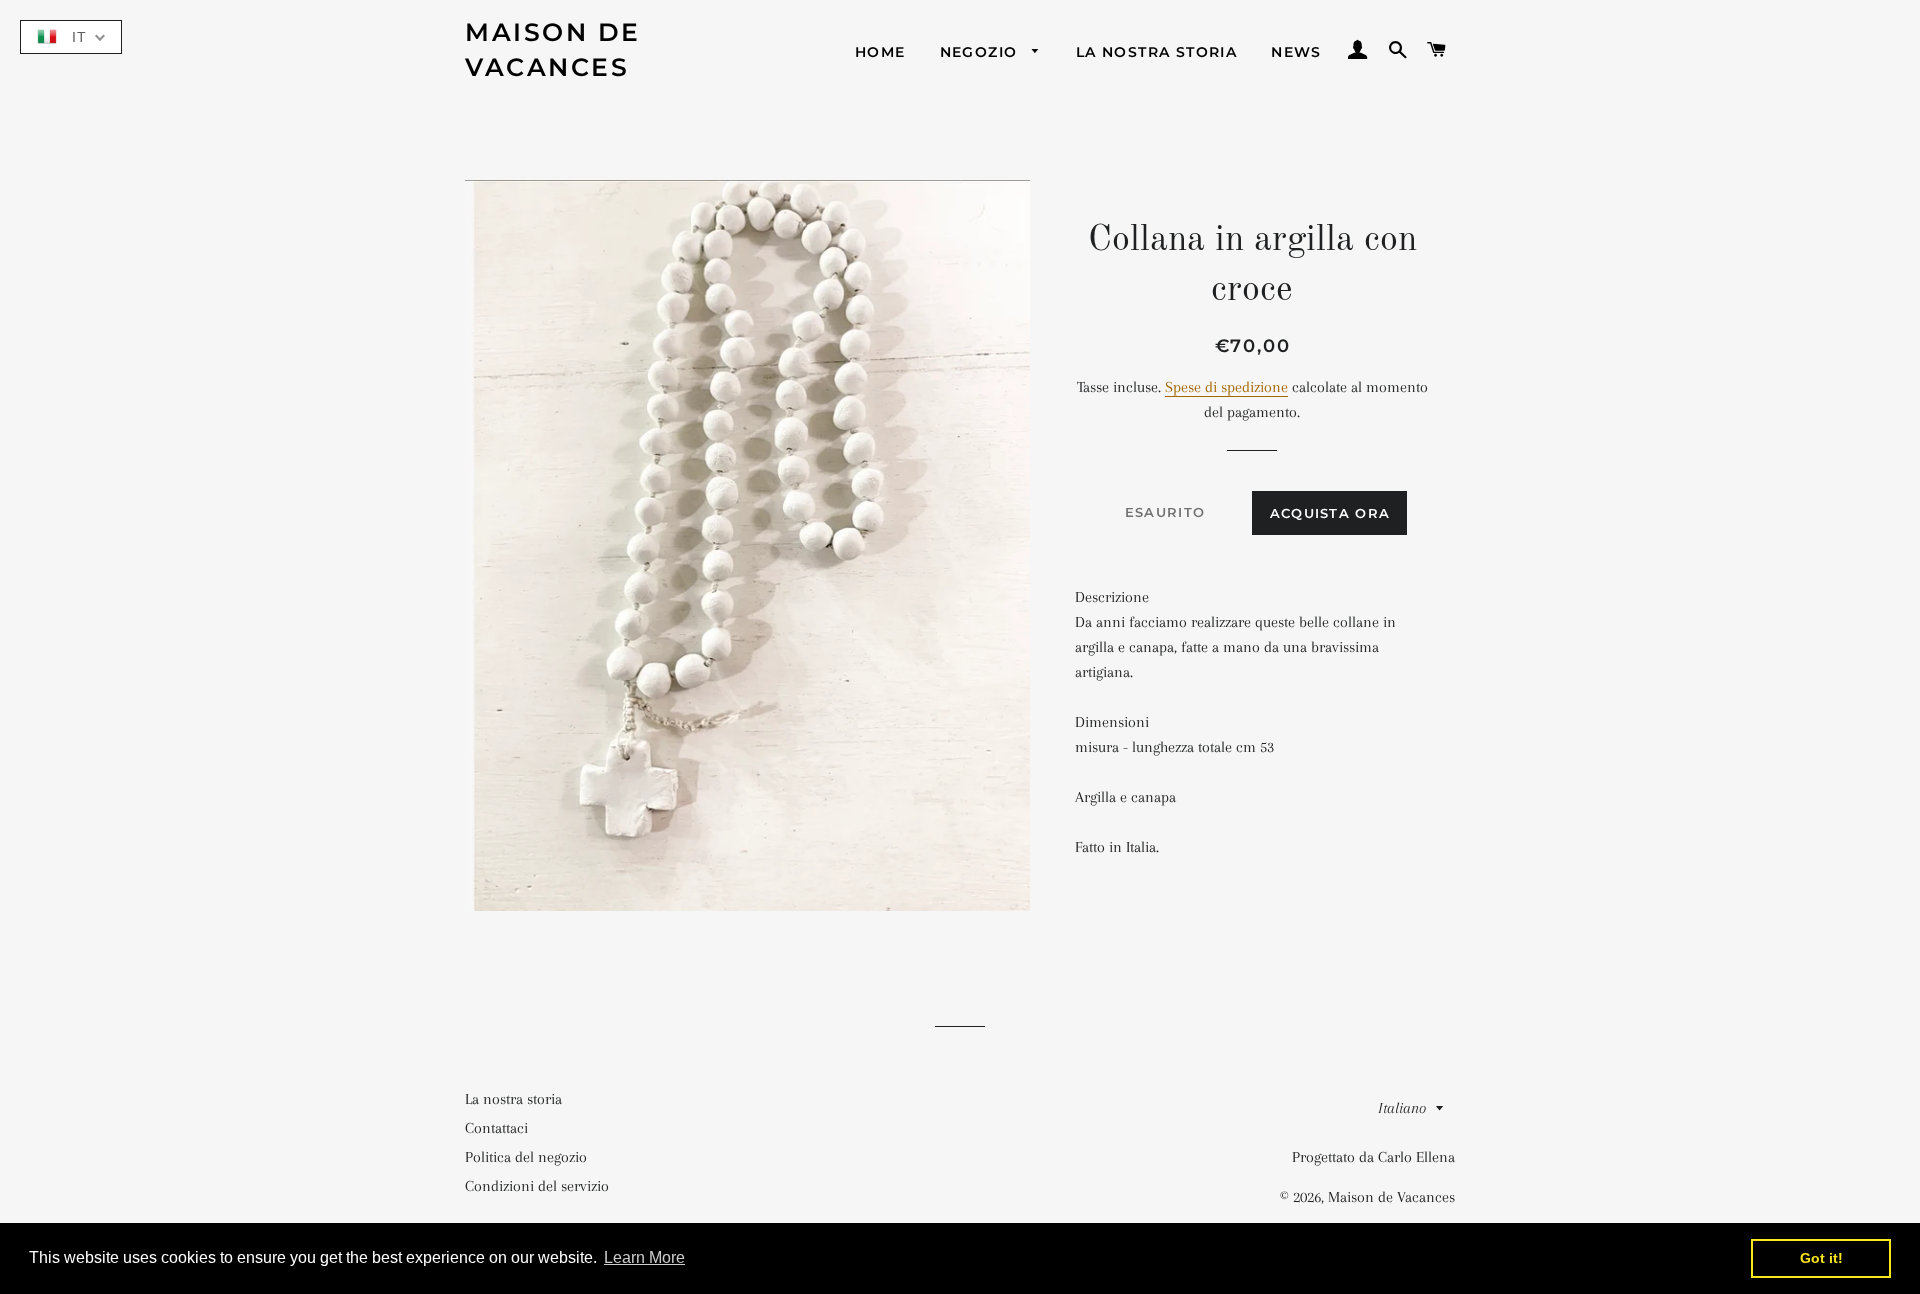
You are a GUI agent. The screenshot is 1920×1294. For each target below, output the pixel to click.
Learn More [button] (644, 1257)
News (1296, 52)
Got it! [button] (1821, 1258)
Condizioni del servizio (537, 1186)
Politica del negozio (526, 1157)
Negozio (981, 52)
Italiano (1402, 1108)
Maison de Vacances (553, 49)
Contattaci (496, 1128)
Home (880, 52)
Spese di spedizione (1226, 387)
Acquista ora (1330, 513)
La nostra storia (1156, 52)
